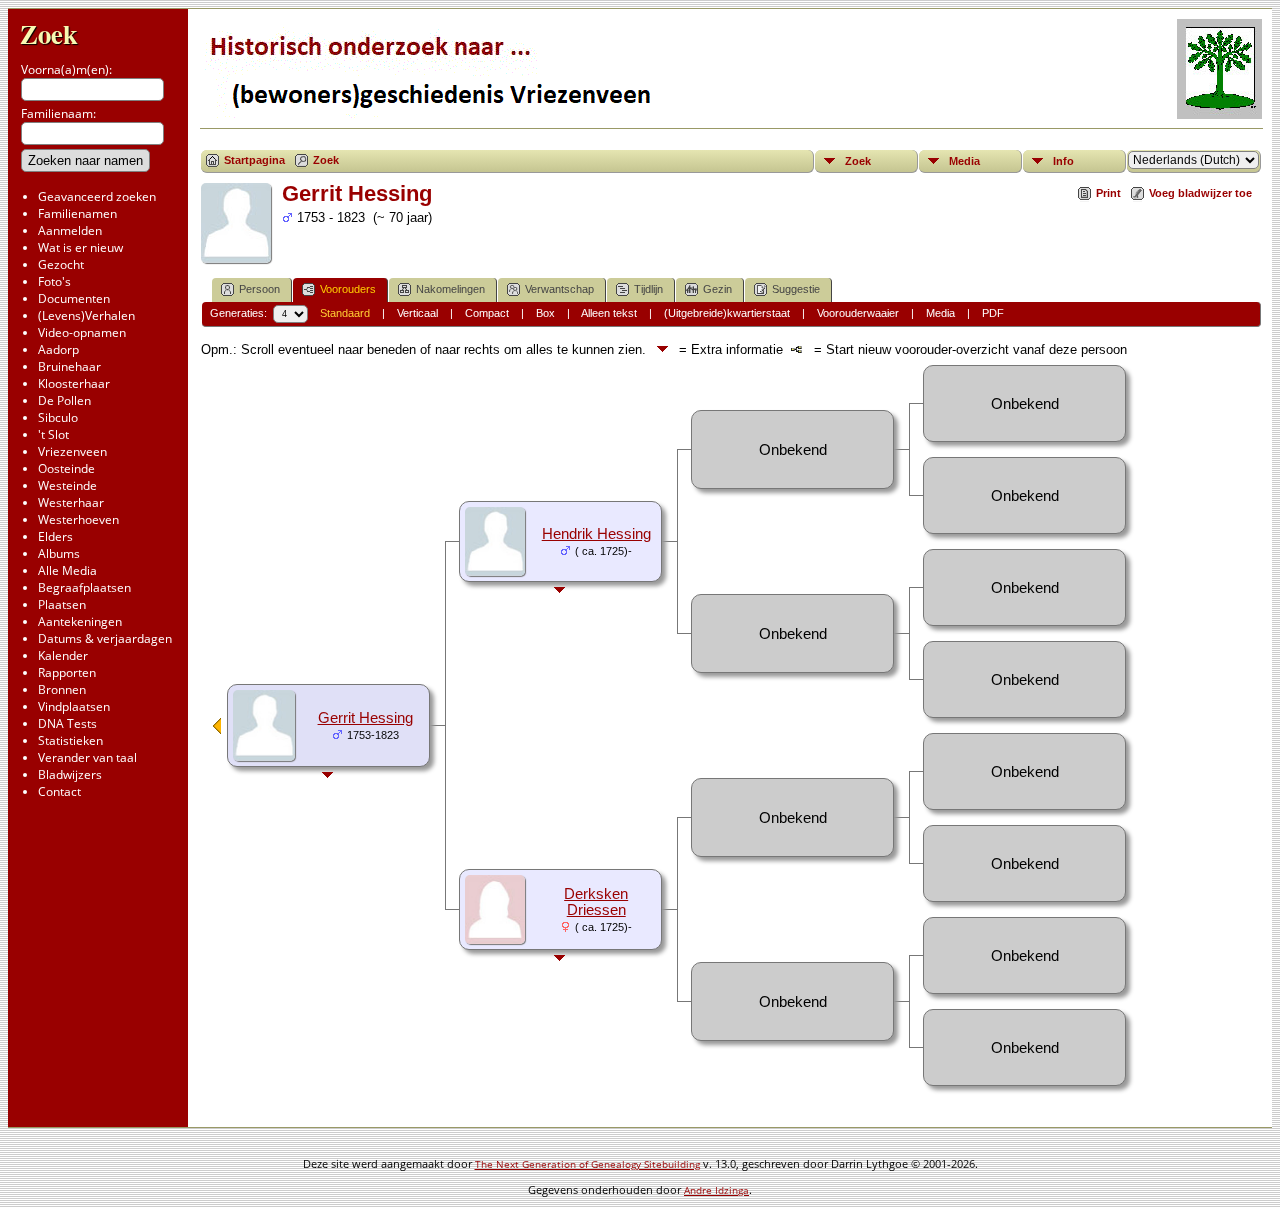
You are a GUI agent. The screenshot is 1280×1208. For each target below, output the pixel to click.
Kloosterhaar (74, 383)
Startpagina (254, 160)
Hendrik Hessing (596, 534)
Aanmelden (70, 230)
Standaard (345, 313)
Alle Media (67, 570)
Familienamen (77, 213)
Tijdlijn (648, 289)
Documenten (74, 298)
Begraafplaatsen (84, 587)
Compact (487, 313)
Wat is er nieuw (80, 247)
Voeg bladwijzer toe (1200, 193)
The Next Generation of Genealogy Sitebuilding (587, 1164)
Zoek (49, 33)
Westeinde (67, 485)
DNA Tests (67, 723)
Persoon (259, 289)
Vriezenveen (72, 451)
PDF (993, 313)
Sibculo (58, 417)
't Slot (53, 434)
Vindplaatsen (74, 706)
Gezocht (61, 264)
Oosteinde (66, 468)
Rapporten (67, 672)
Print (1108, 193)
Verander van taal (87, 757)
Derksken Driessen (596, 902)
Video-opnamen (82, 332)
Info (1063, 161)
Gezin (717, 289)
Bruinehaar (69, 366)
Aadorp (58, 349)
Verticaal (417, 313)
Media (964, 161)
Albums (59, 553)
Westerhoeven (78, 519)
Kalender (63, 655)
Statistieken (70, 740)
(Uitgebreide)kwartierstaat (727, 313)
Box (545, 313)
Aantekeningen (80, 621)
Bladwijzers (70, 774)
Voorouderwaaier (858, 313)
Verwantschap (559, 289)
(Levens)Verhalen (86, 315)
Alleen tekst (609, 313)
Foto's (54, 281)
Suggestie (796, 289)
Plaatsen (62, 604)
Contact (59, 791)
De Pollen (64, 400)
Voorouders (348, 289)
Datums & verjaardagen (105, 638)
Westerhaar (71, 502)
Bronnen (62, 689)
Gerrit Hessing (365, 718)
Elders (55, 536)
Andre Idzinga (716, 1190)
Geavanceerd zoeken (97, 196)
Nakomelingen (450, 289)
